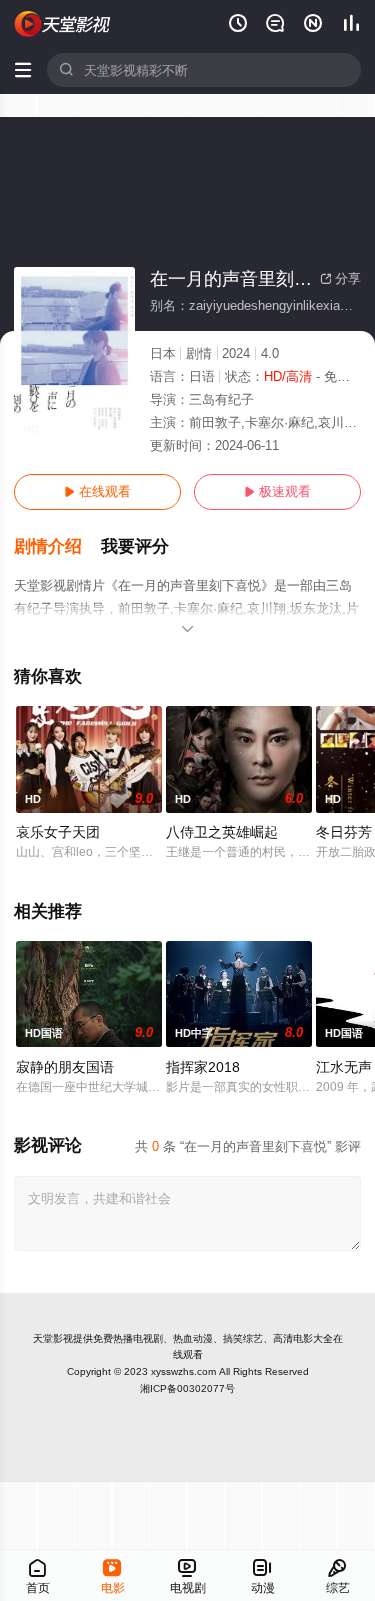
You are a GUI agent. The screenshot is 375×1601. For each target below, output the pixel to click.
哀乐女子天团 (58, 832)
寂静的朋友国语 (65, 1067)
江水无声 (344, 1067)
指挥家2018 (203, 1067)
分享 (340, 278)
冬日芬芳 (344, 832)
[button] (57, 547)
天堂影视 (53, 1338)
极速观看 (277, 491)
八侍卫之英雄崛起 (222, 832)
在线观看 (97, 491)
